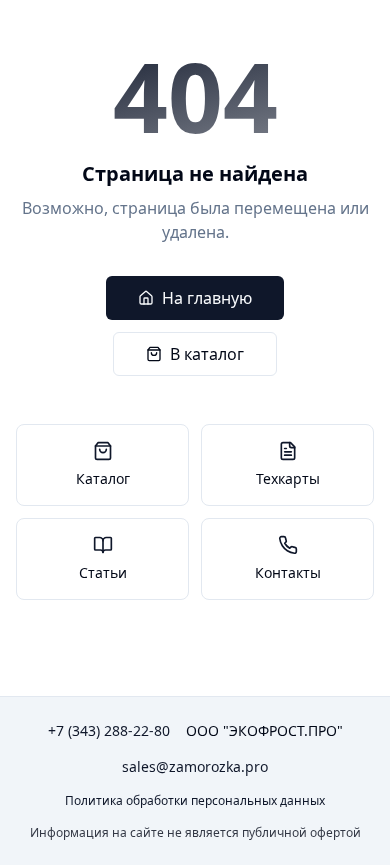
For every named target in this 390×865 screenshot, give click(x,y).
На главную (207, 298)
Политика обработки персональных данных (195, 801)
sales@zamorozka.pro (195, 766)
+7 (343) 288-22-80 (109, 730)
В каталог (207, 354)
